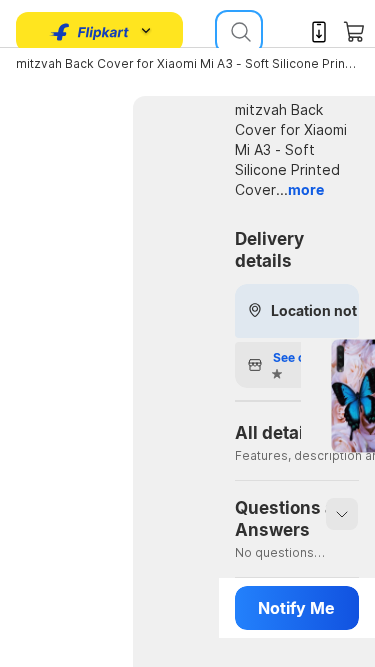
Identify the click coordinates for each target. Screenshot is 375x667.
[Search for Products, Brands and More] (239, 32)
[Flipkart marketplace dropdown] (90, 32)
